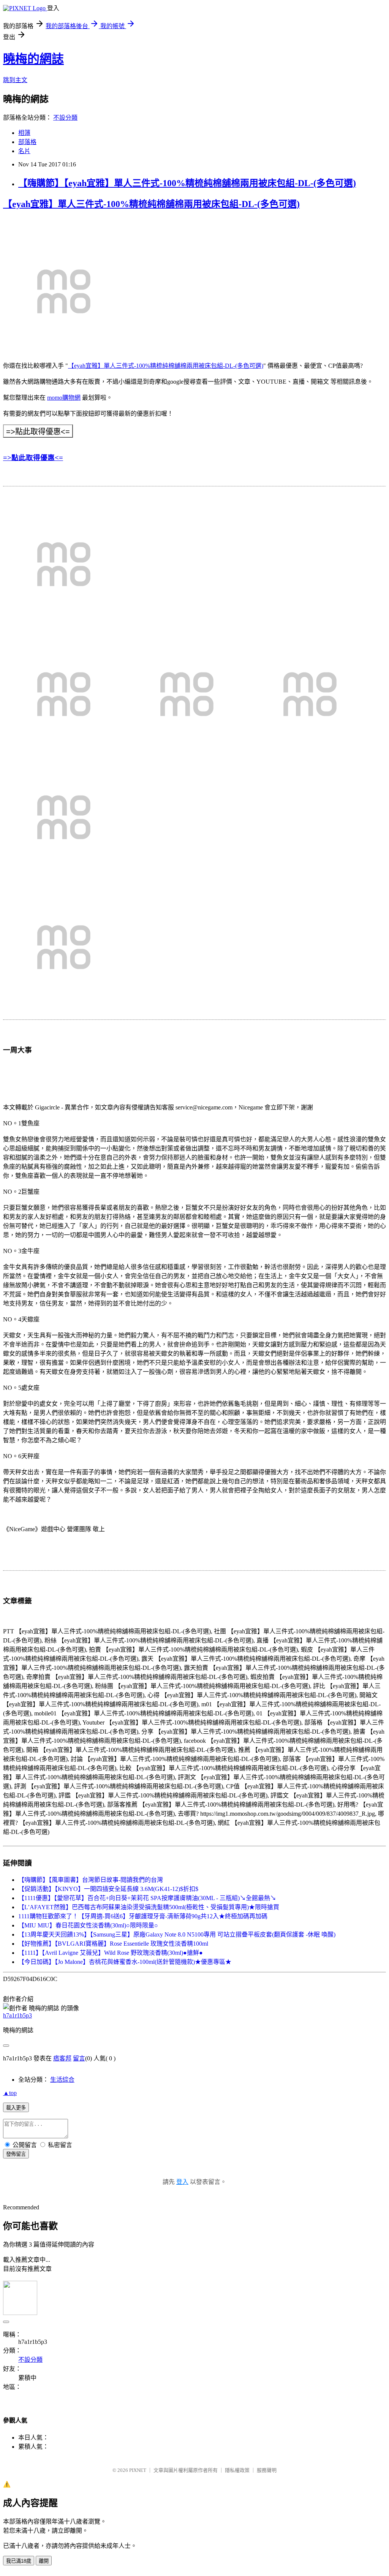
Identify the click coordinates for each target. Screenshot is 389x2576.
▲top (10, 2093)
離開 (44, 2561)
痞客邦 (62, 2058)
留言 (79, 2058)
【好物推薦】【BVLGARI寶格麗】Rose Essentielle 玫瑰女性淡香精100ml (113, 1944)
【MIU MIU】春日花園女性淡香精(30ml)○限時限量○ (88, 1925)
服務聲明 (267, 2470)
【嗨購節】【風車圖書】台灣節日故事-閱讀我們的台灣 (91, 1880)
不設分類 (65, 118)
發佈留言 (16, 2154)
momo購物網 (64, 398)
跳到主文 (15, 80)
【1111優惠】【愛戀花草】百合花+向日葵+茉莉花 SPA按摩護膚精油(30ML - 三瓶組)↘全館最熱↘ (147, 1898)
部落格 (27, 142)
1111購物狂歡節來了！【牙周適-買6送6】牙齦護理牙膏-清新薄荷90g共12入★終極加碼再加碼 (143, 1916)
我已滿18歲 (19, 2561)
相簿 (24, 133)
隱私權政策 (237, 2470)
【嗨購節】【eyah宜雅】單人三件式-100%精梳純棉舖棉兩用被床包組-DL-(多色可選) (187, 183)
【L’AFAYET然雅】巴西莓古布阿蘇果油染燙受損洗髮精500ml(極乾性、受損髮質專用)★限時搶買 (149, 1907)
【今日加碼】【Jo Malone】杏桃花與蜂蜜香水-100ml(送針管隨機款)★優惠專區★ (125, 1962)
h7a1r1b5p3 (17, 2015)
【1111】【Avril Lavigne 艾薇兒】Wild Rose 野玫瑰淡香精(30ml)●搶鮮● (111, 1953)
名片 (24, 151)
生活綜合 (62, 2080)
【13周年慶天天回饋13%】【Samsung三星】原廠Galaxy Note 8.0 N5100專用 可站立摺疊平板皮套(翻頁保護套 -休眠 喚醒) (177, 1934)
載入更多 (16, 2108)
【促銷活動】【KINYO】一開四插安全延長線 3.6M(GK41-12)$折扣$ (108, 1889)
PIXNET (138, 2470)
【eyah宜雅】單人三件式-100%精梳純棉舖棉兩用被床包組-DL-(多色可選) (151, 204)
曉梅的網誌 (33, 59)
